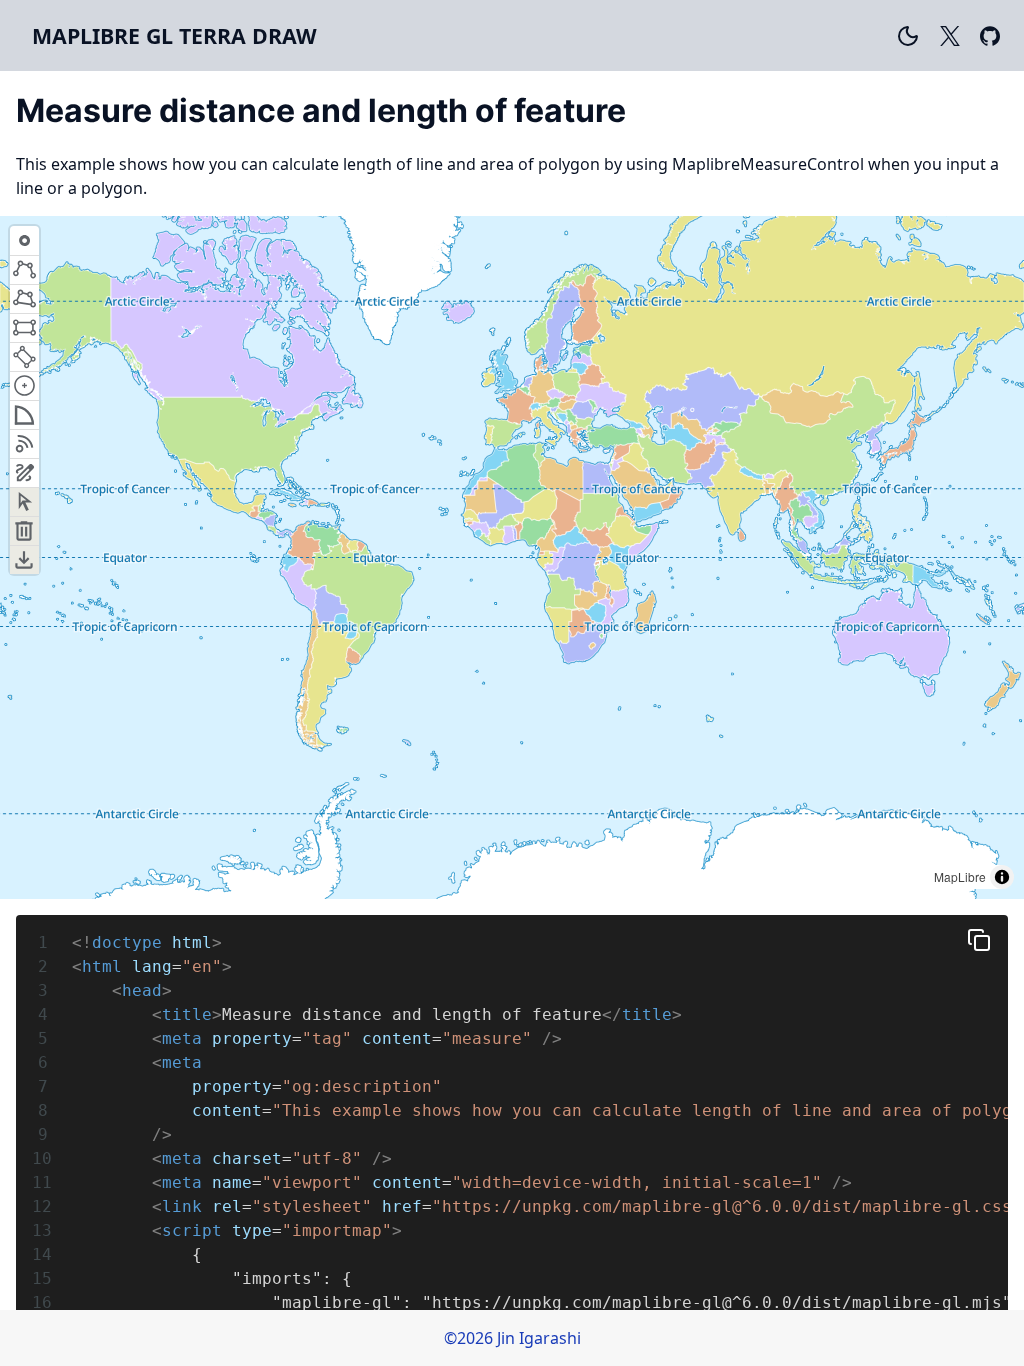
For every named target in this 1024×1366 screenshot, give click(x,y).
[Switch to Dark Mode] (908, 35)
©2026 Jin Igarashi (512, 1338)
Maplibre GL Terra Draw (174, 35)
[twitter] (950, 35)
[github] (990, 35)
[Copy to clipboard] (979, 940)
